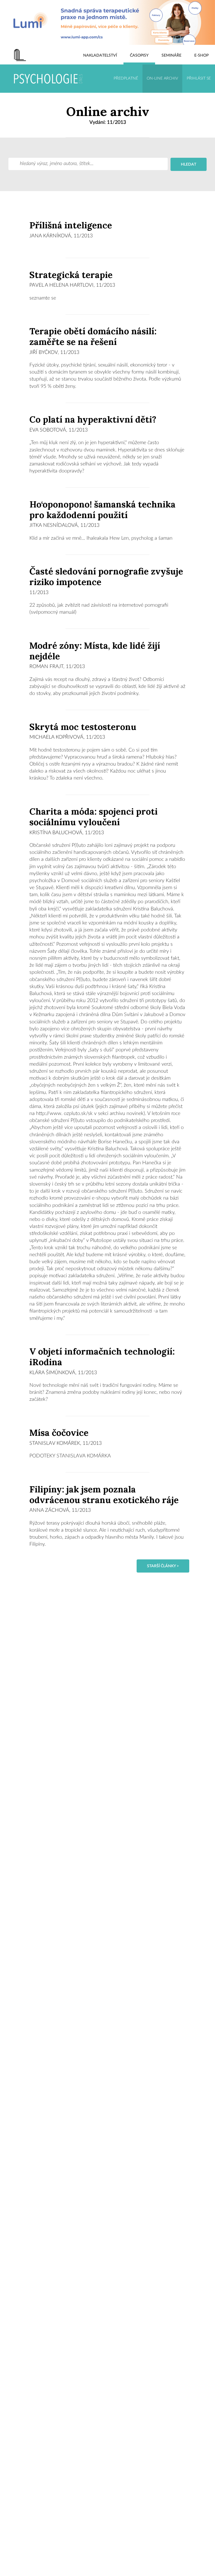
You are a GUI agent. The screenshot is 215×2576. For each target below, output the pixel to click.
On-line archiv (162, 78)
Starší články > (163, 1566)
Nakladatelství (100, 55)
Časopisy (139, 55)
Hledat (189, 164)
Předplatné (126, 78)
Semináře (171, 55)
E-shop (201, 55)
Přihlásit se (199, 78)
